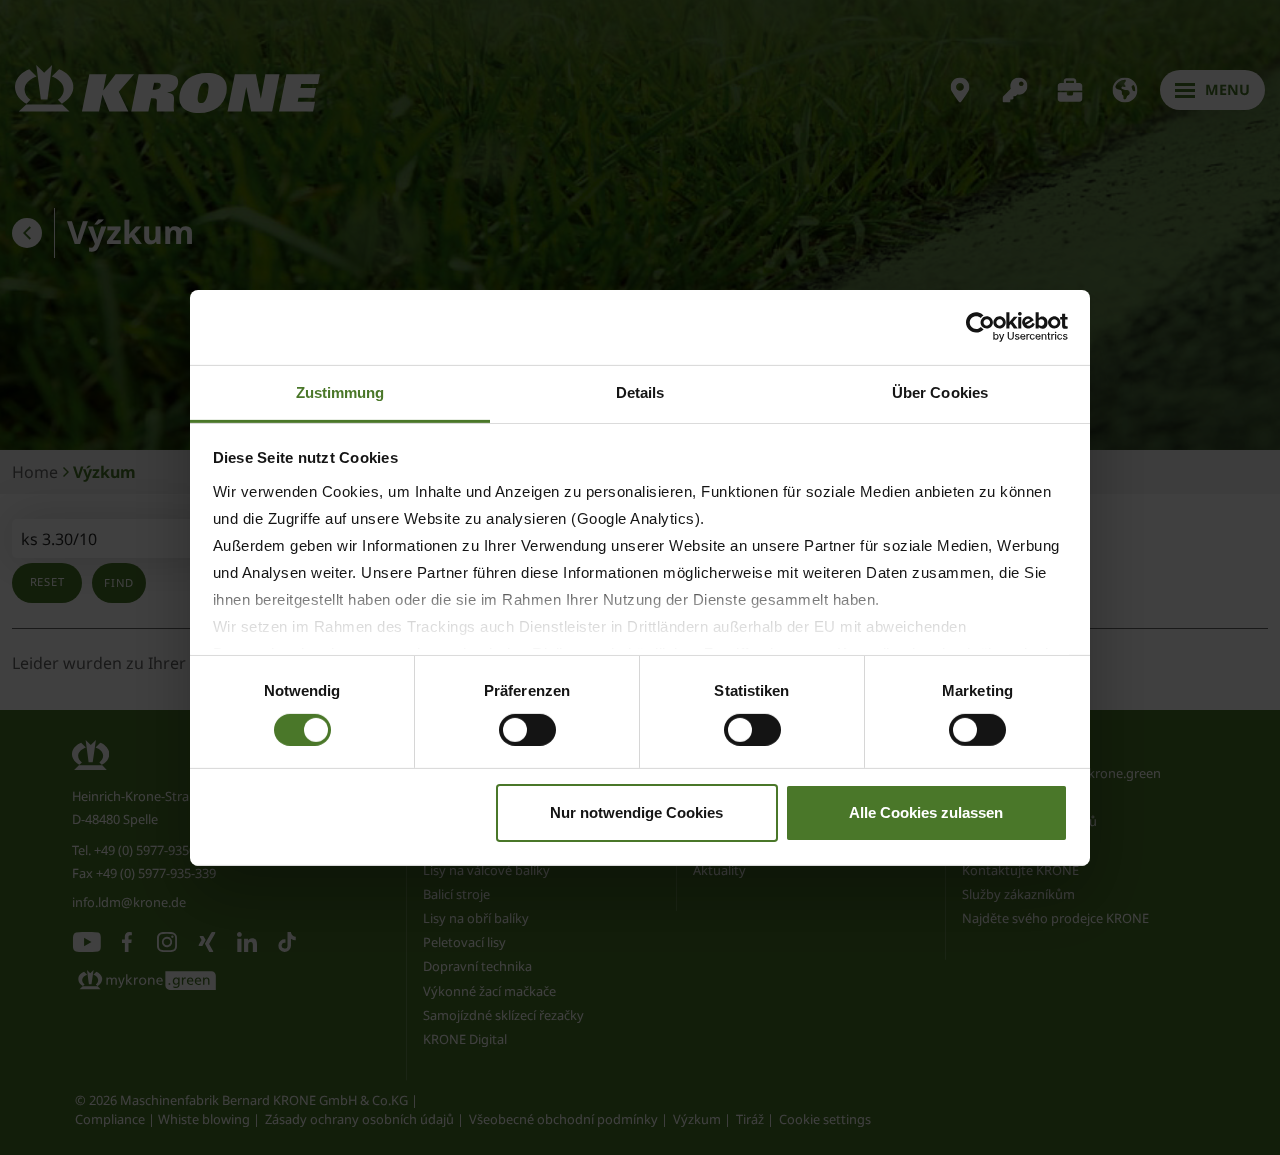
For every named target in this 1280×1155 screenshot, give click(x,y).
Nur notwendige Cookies (636, 812)
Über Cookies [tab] (940, 391)
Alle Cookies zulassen (926, 812)
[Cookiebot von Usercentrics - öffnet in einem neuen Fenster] (980, 327)
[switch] (527, 730)
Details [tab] (640, 391)
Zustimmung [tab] (340, 391)
